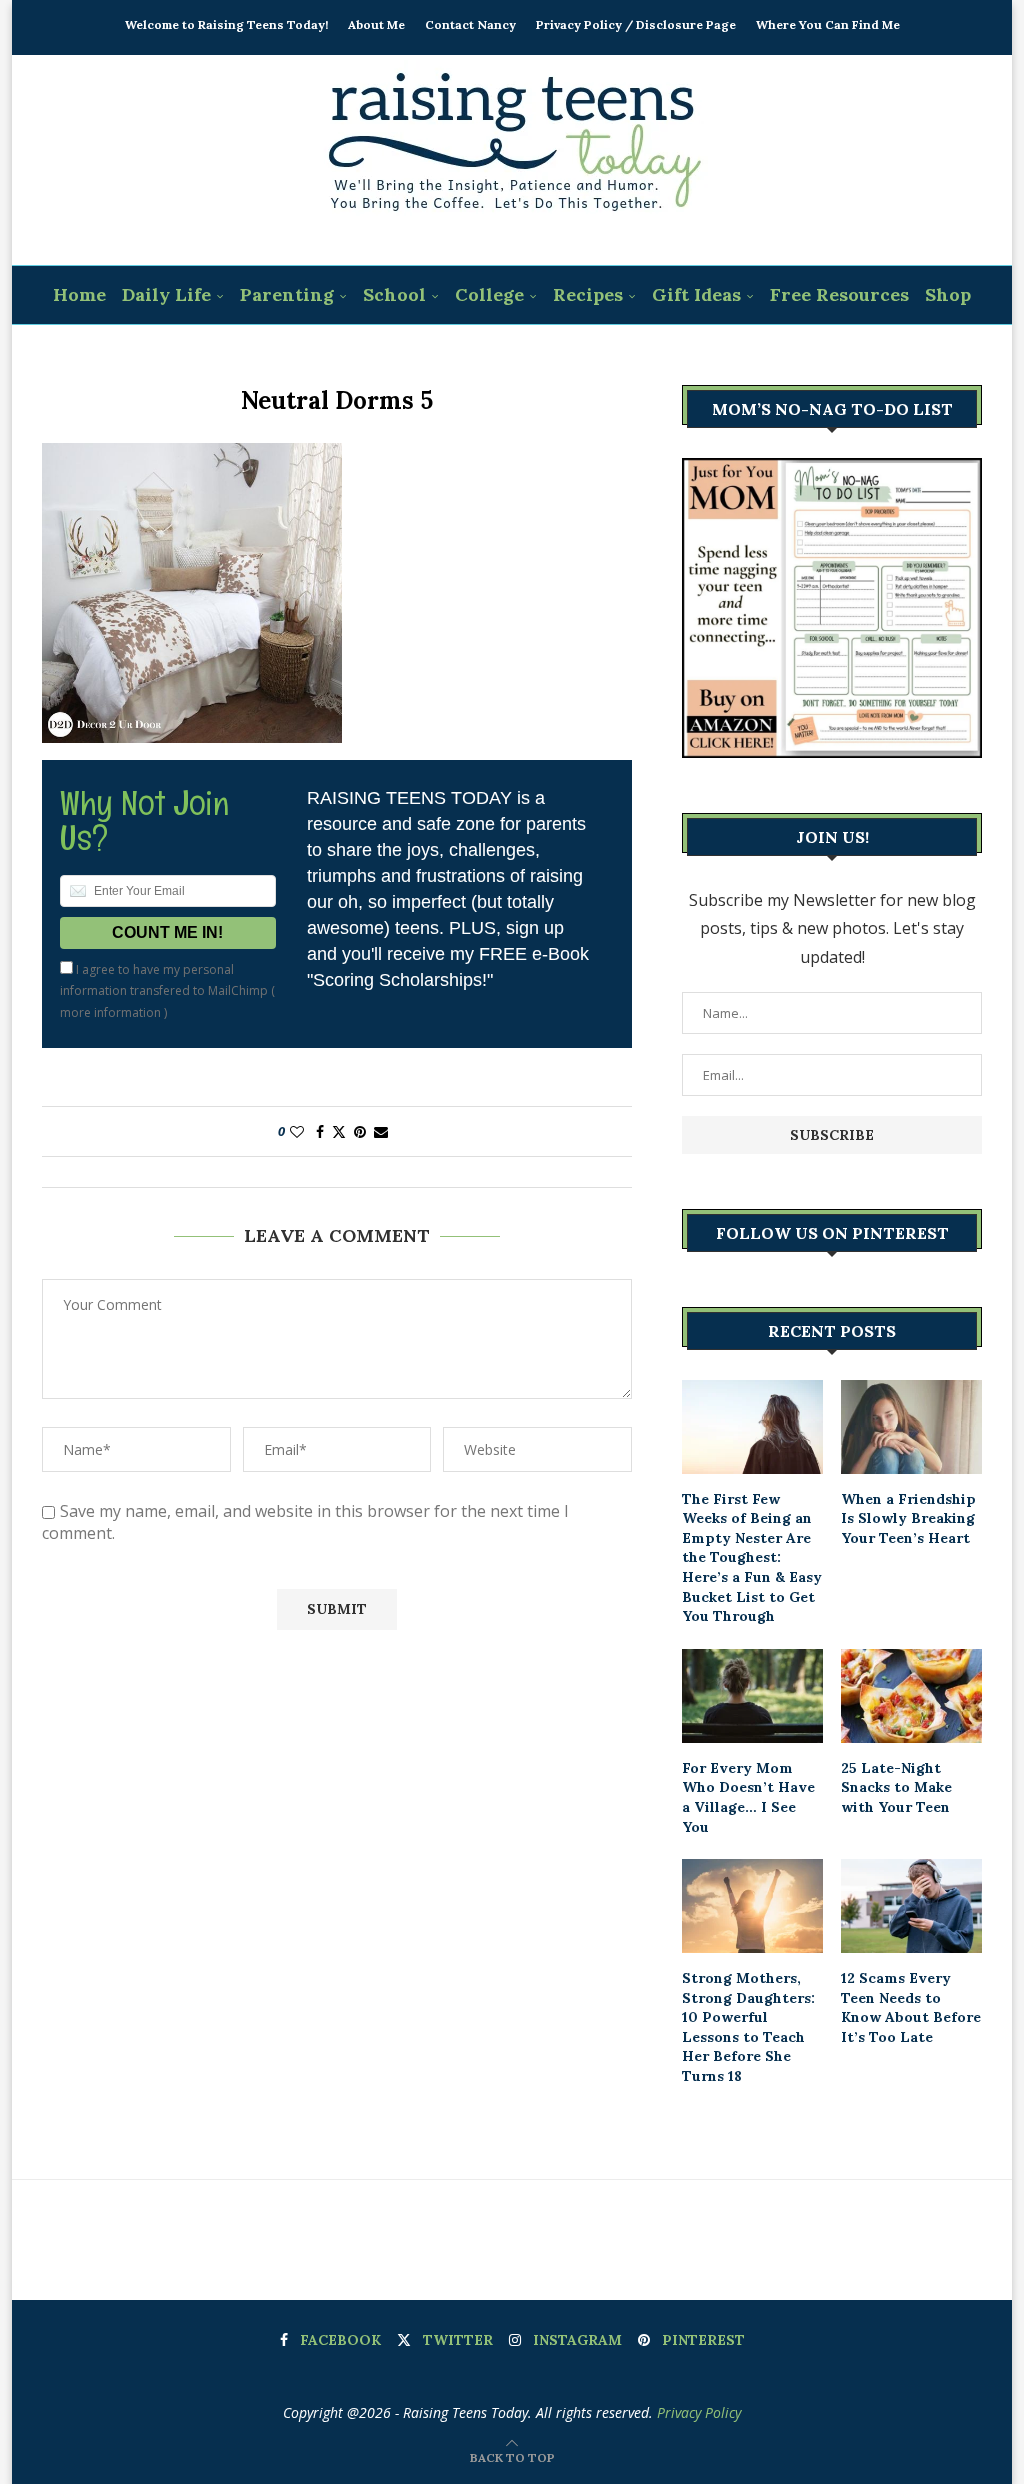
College (489, 294)
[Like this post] (297, 1131)
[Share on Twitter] (339, 1131)
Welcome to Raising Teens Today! (226, 24)
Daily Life (166, 294)
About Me (376, 24)
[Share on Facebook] (320, 1131)
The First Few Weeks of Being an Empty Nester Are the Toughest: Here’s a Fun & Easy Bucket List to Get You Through (752, 1558)
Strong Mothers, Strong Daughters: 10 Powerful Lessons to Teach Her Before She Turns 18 (748, 2027)
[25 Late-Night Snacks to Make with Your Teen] (911, 1696)
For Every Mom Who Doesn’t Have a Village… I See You (748, 1797)
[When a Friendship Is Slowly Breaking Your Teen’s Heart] (911, 1427)
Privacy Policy (699, 2412)
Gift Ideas (696, 294)
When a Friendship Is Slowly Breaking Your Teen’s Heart (908, 1518)
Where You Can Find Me (828, 24)
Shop (948, 294)
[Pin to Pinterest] (360, 1131)
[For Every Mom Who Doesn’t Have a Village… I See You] (752, 1696)
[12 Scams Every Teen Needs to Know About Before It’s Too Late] (911, 1906)
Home (79, 294)
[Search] (525, 355)
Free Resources (839, 294)
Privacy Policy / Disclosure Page (636, 24)
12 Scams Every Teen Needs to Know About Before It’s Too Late (911, 2007)
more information (110, 1012)
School (394, 294)
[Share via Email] (381, 1131)
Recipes (588, 294)
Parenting (287, 294)
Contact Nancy (470, 24)
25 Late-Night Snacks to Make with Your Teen (896, 1787)
